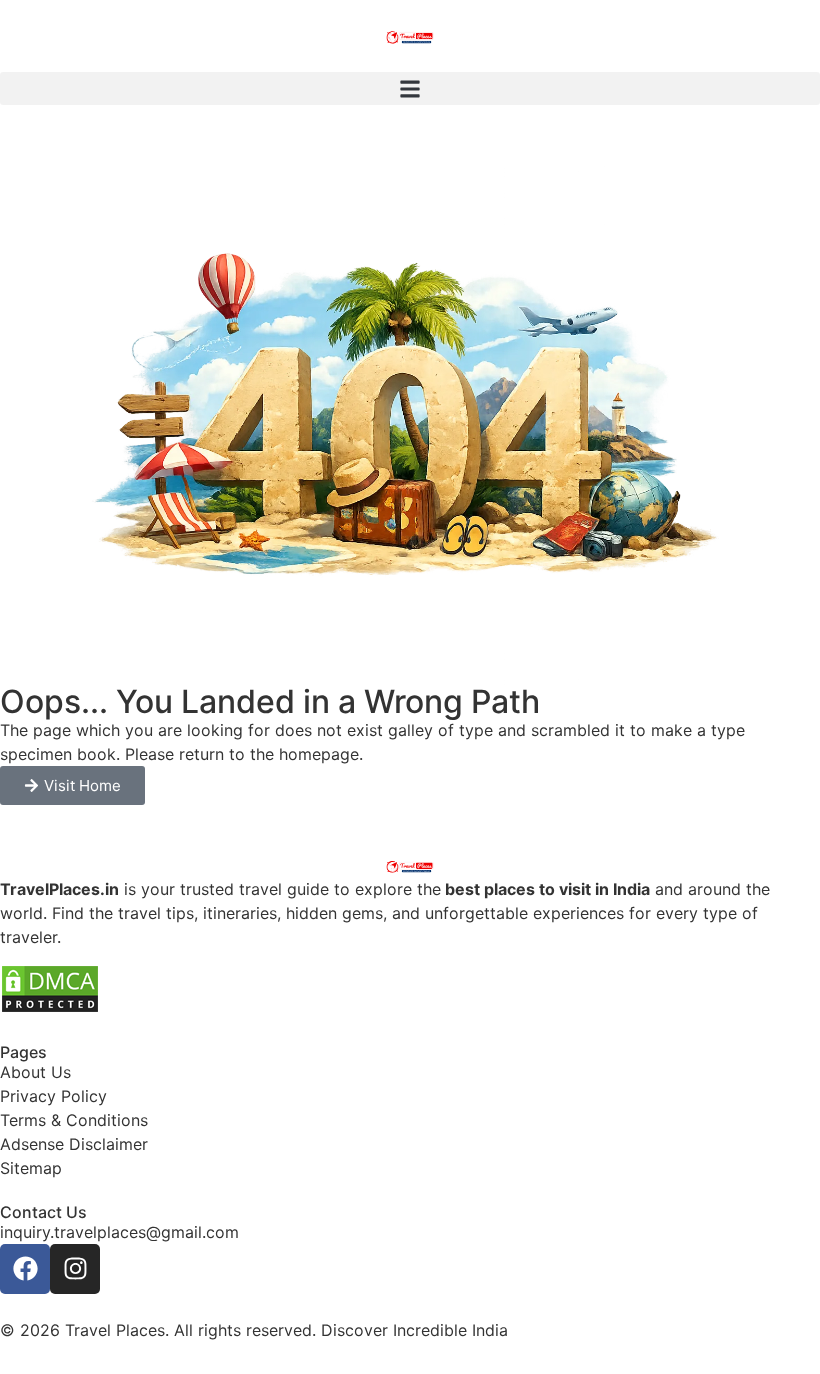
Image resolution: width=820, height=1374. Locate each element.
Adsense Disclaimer (74, 1144)
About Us (35, 1072)
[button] (410, 88)
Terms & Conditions (74, 1120)
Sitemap (31, 1168)
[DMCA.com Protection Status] (50, 1008)
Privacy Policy (53, 1096)
